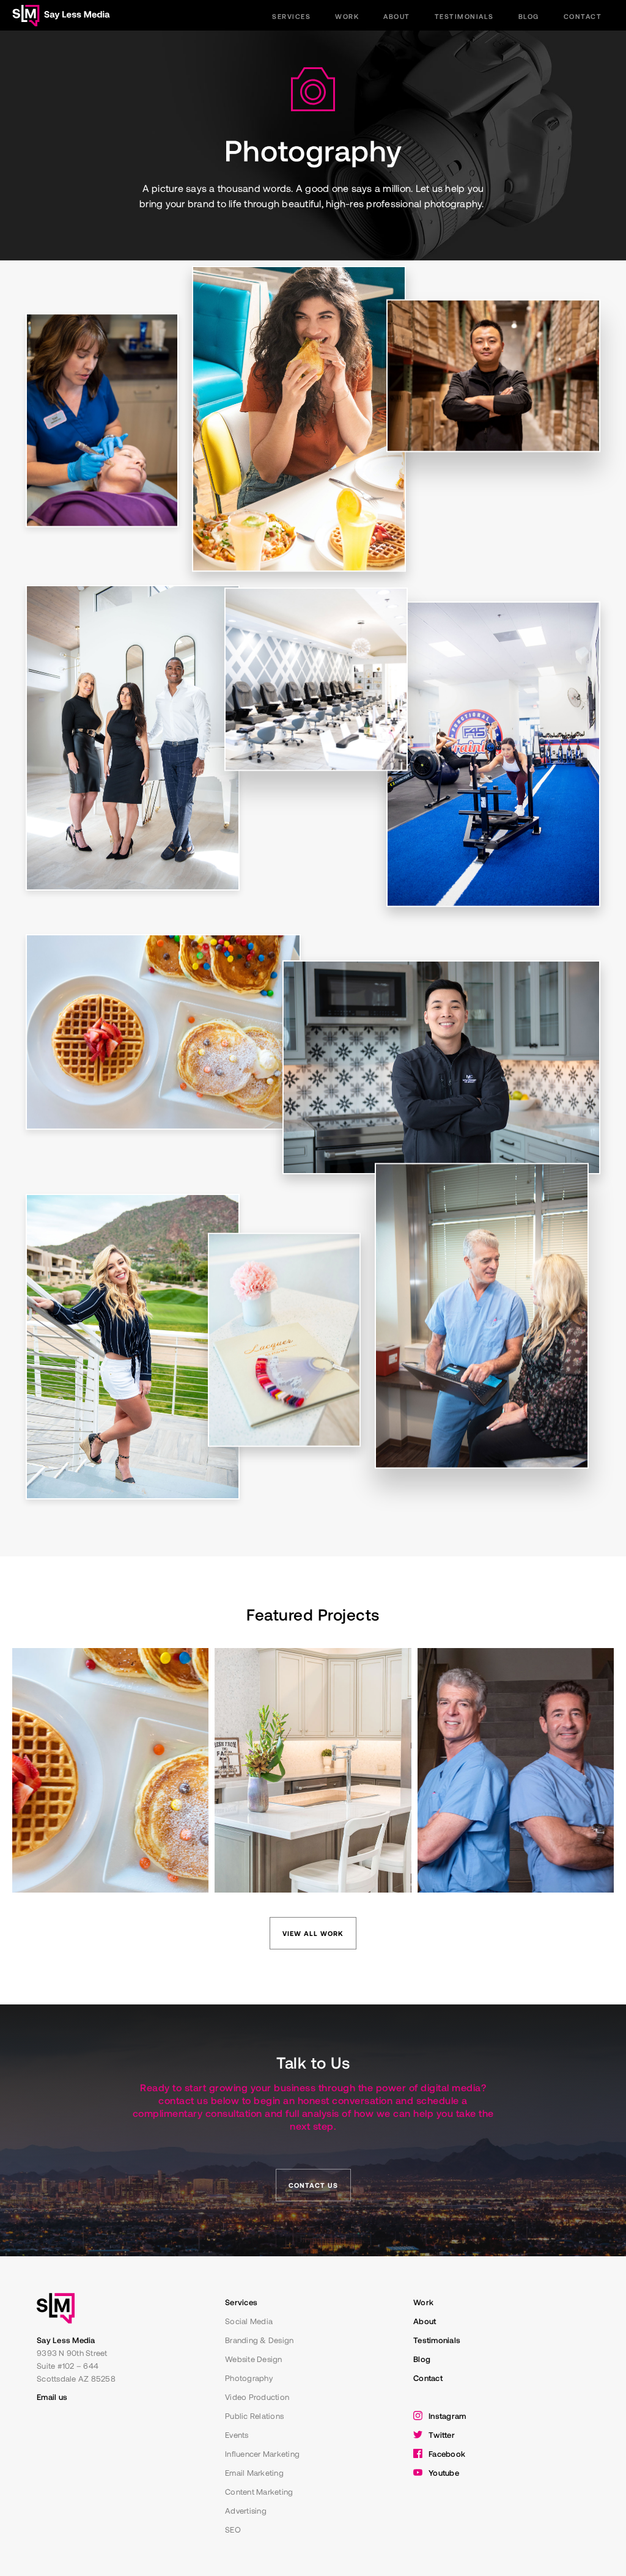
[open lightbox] (299, 419)
